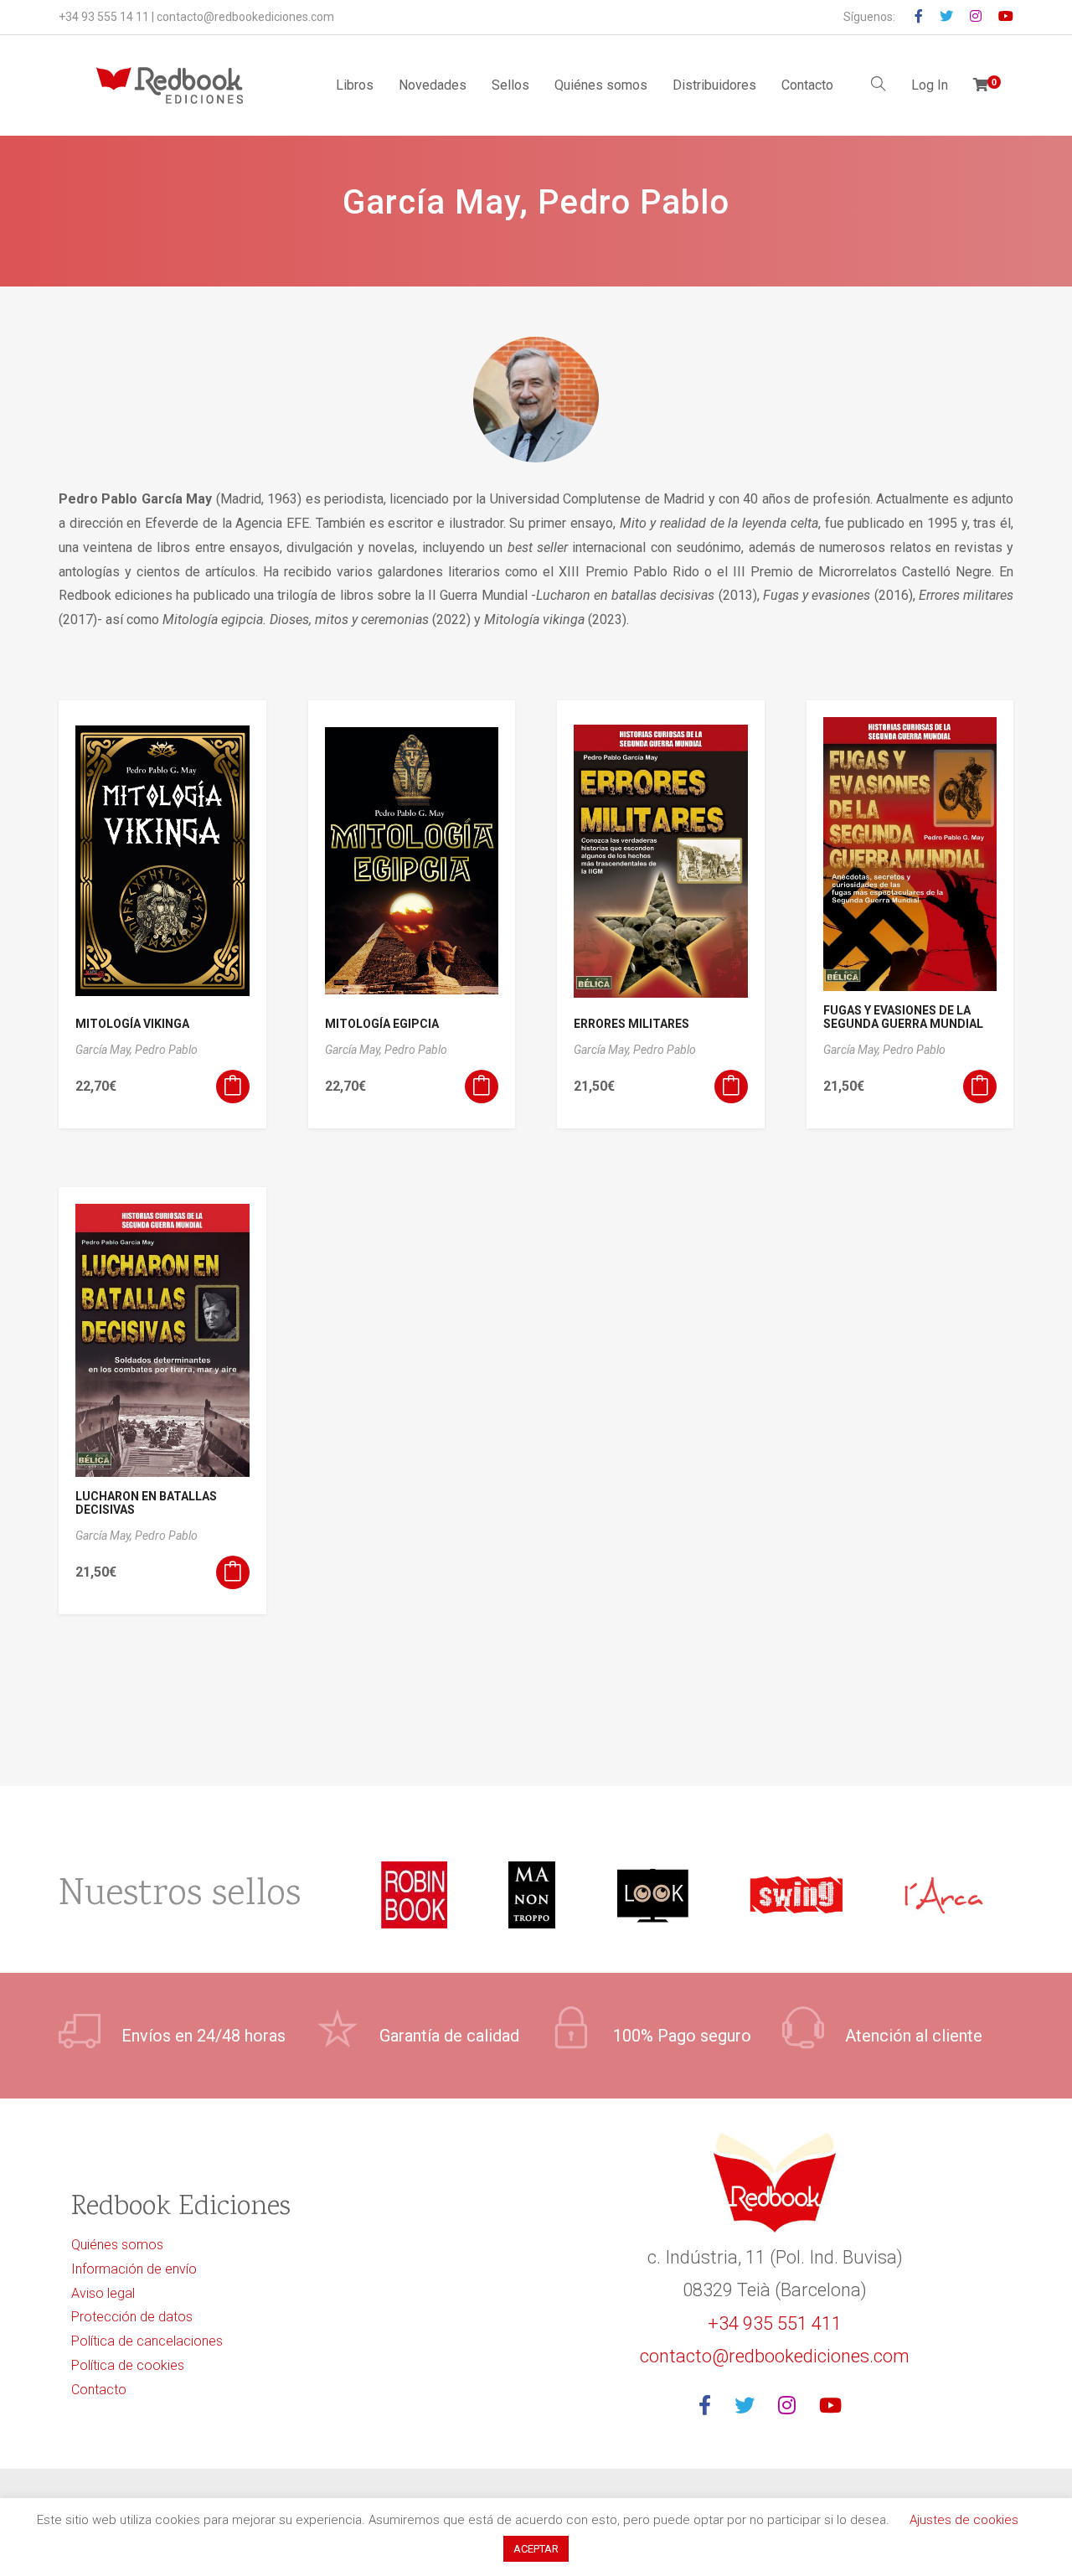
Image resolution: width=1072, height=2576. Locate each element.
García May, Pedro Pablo (137, 1050)
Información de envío (134, 2269)
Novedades (433, 85)
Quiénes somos (601, 85)
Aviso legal (103, 2293)
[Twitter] (750, 2406)
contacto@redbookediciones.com (245, 17)
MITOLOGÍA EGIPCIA (382, 1024)
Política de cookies (128, 2365)
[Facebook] (710, 2406)
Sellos (510, 85)
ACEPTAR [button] (536, 2549)
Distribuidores (714, 85)
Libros (355, 85)
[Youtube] (835, 2406)
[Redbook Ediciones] (170, 85)
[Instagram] (792, 2406)
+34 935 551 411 (775, 2323)
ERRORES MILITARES (631, 1024)
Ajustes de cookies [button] (964, 2520)
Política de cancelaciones (147, 2341)
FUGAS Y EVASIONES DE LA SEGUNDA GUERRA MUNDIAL (903, 1017)
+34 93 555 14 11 (104, 17)
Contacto (807, 85)
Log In (930, 85)
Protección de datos (132, 2317)
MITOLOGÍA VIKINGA (132, 1024)
